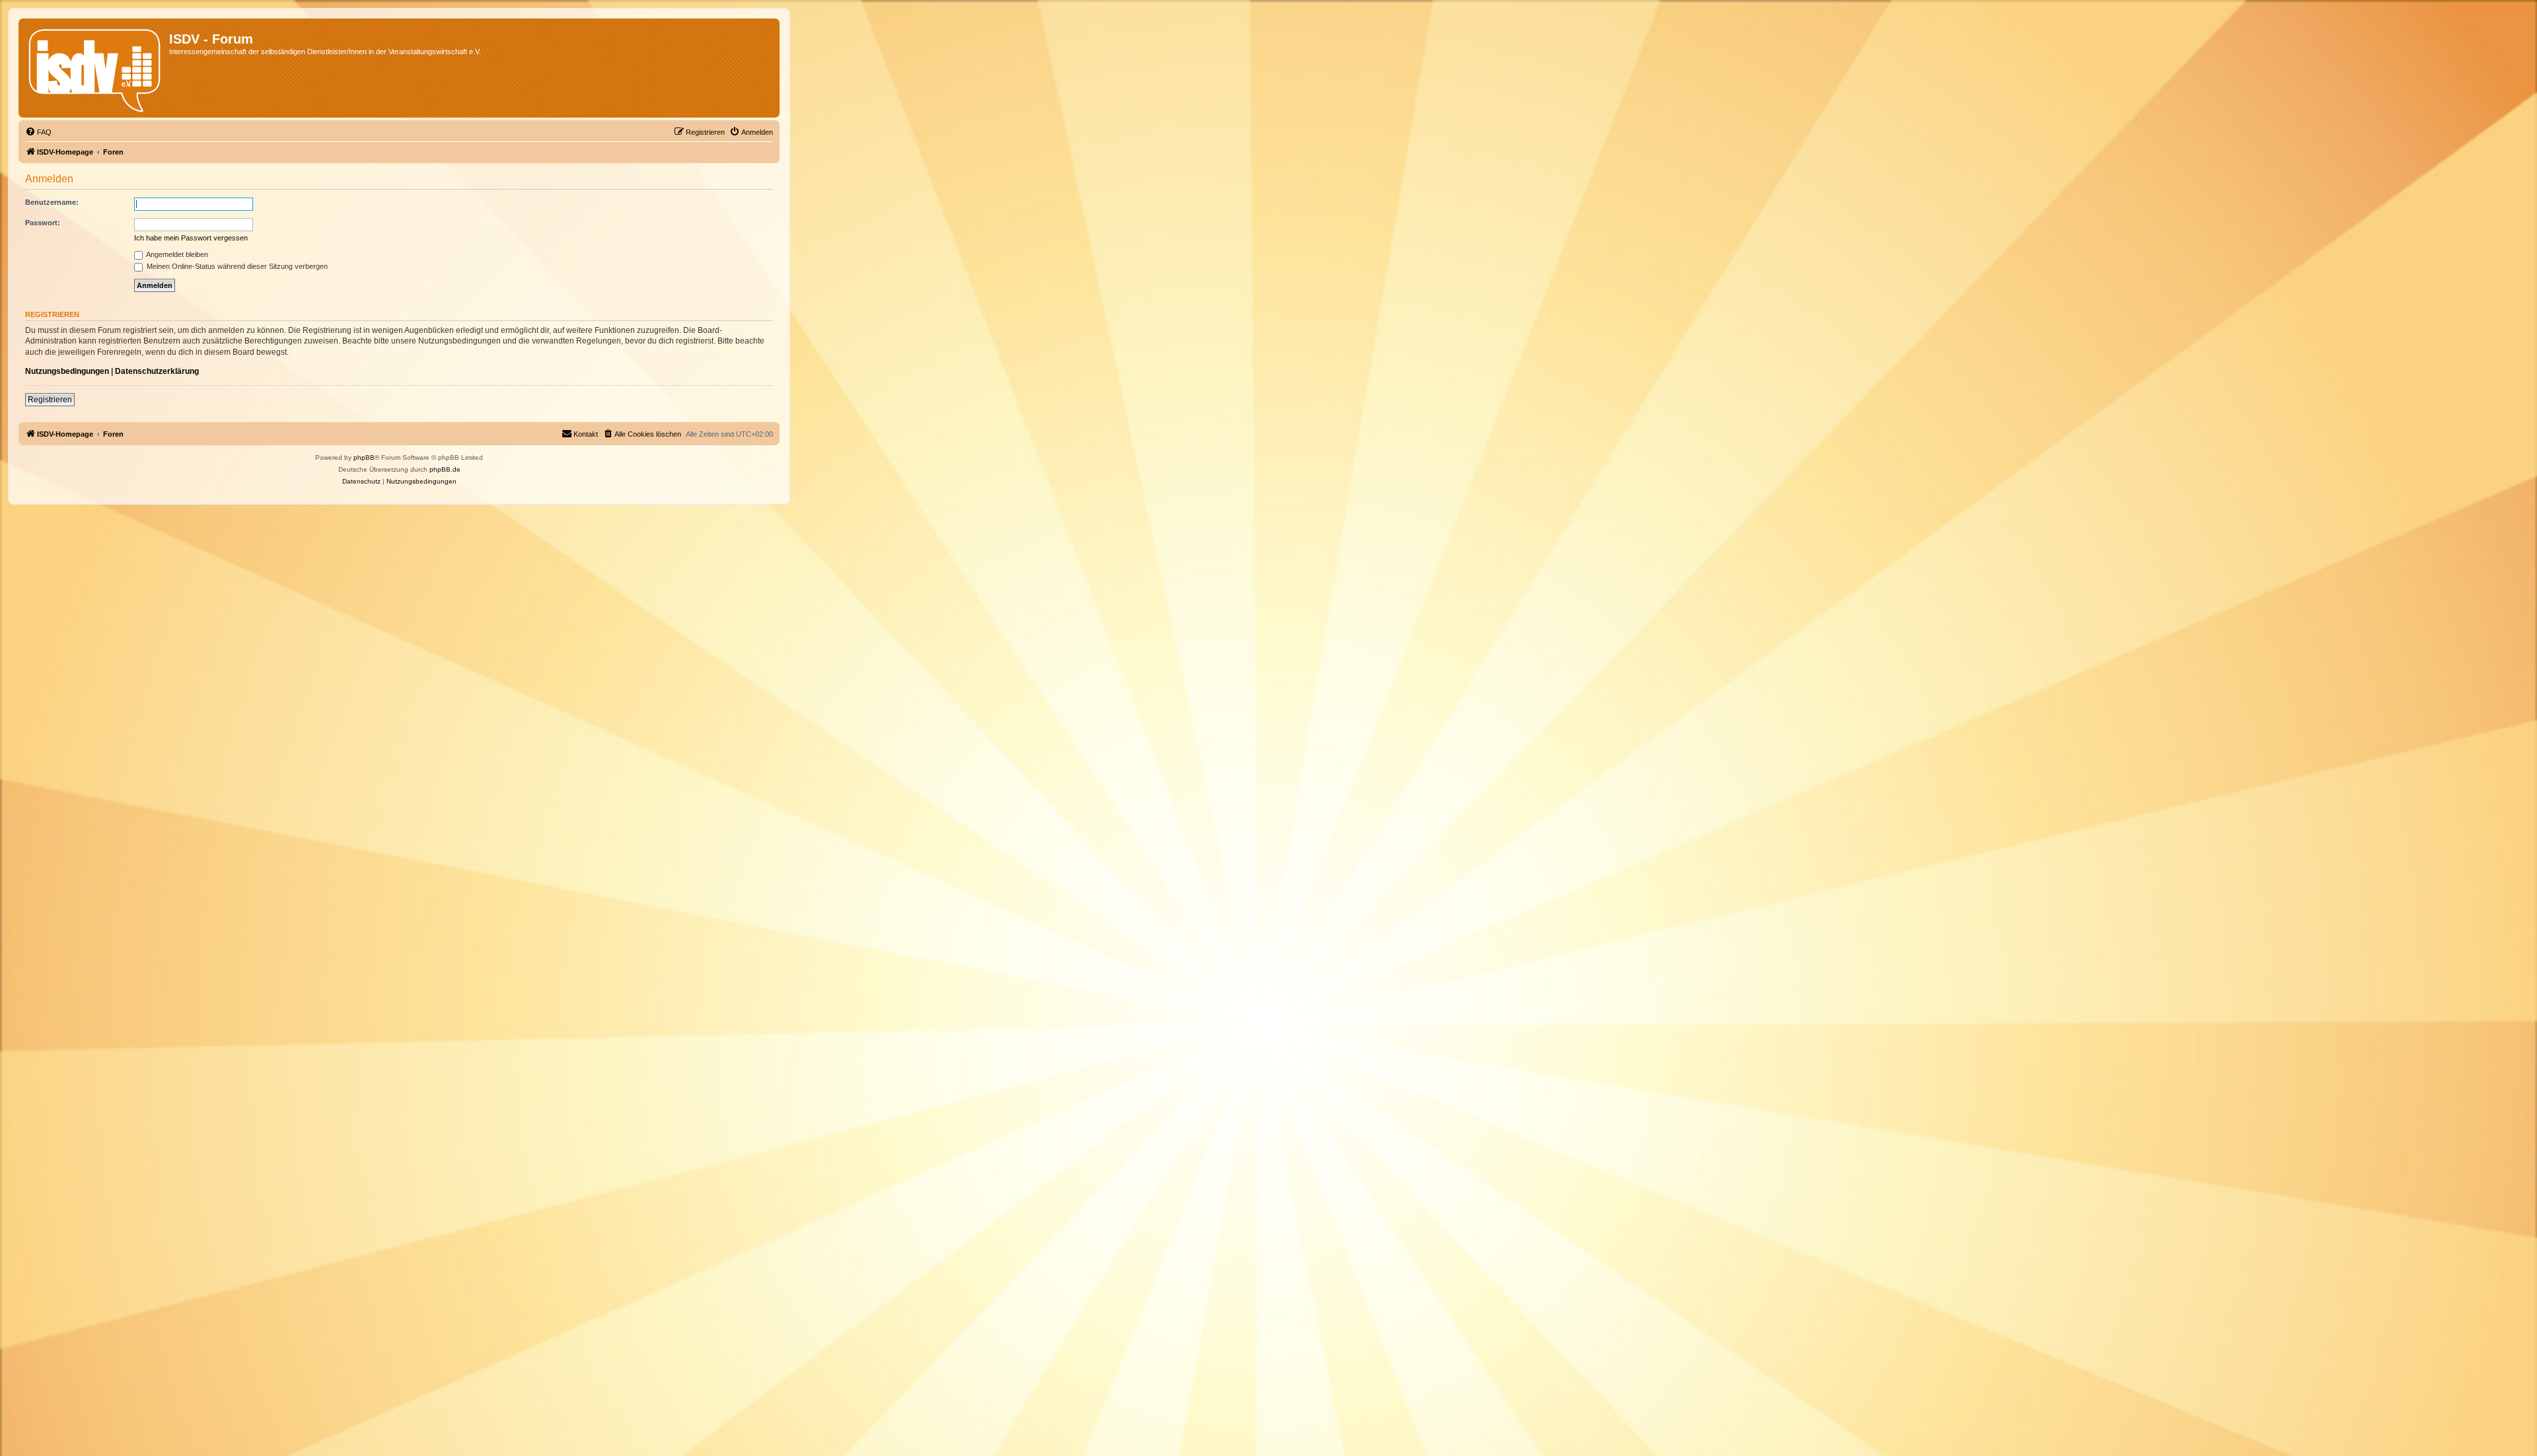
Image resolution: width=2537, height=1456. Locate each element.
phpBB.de (445, 469)
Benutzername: (52, 202)
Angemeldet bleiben (176, 254)
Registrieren (50, 400)
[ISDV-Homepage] (95, 68)
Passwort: (43, 223)
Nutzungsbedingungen (67, 371)
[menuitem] (38, 132)
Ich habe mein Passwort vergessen (191, 238)
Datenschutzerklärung (157, 371)
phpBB (364, 457)
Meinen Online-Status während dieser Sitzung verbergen (236, 266)
